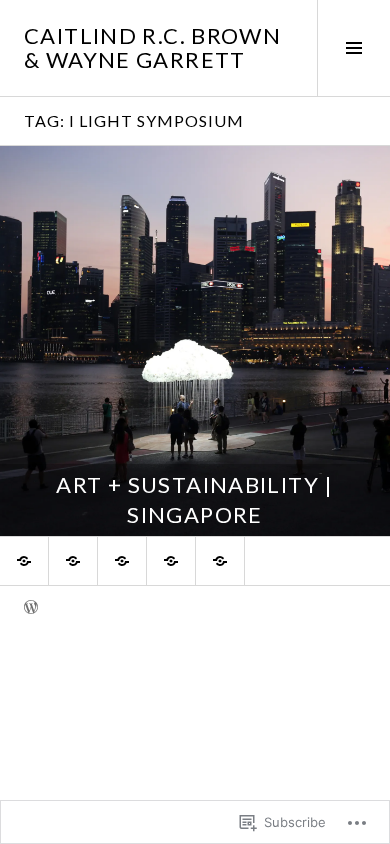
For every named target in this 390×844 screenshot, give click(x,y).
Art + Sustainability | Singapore (194, 499)
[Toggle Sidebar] (353, 48)
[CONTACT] (171, 561)
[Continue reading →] (195, 341)
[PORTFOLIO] (24, 561)
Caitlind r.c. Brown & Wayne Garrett (152, 47)
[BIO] (73, 561)
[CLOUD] (122, 561)
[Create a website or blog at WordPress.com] (31, 608)
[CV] (220, 561)
